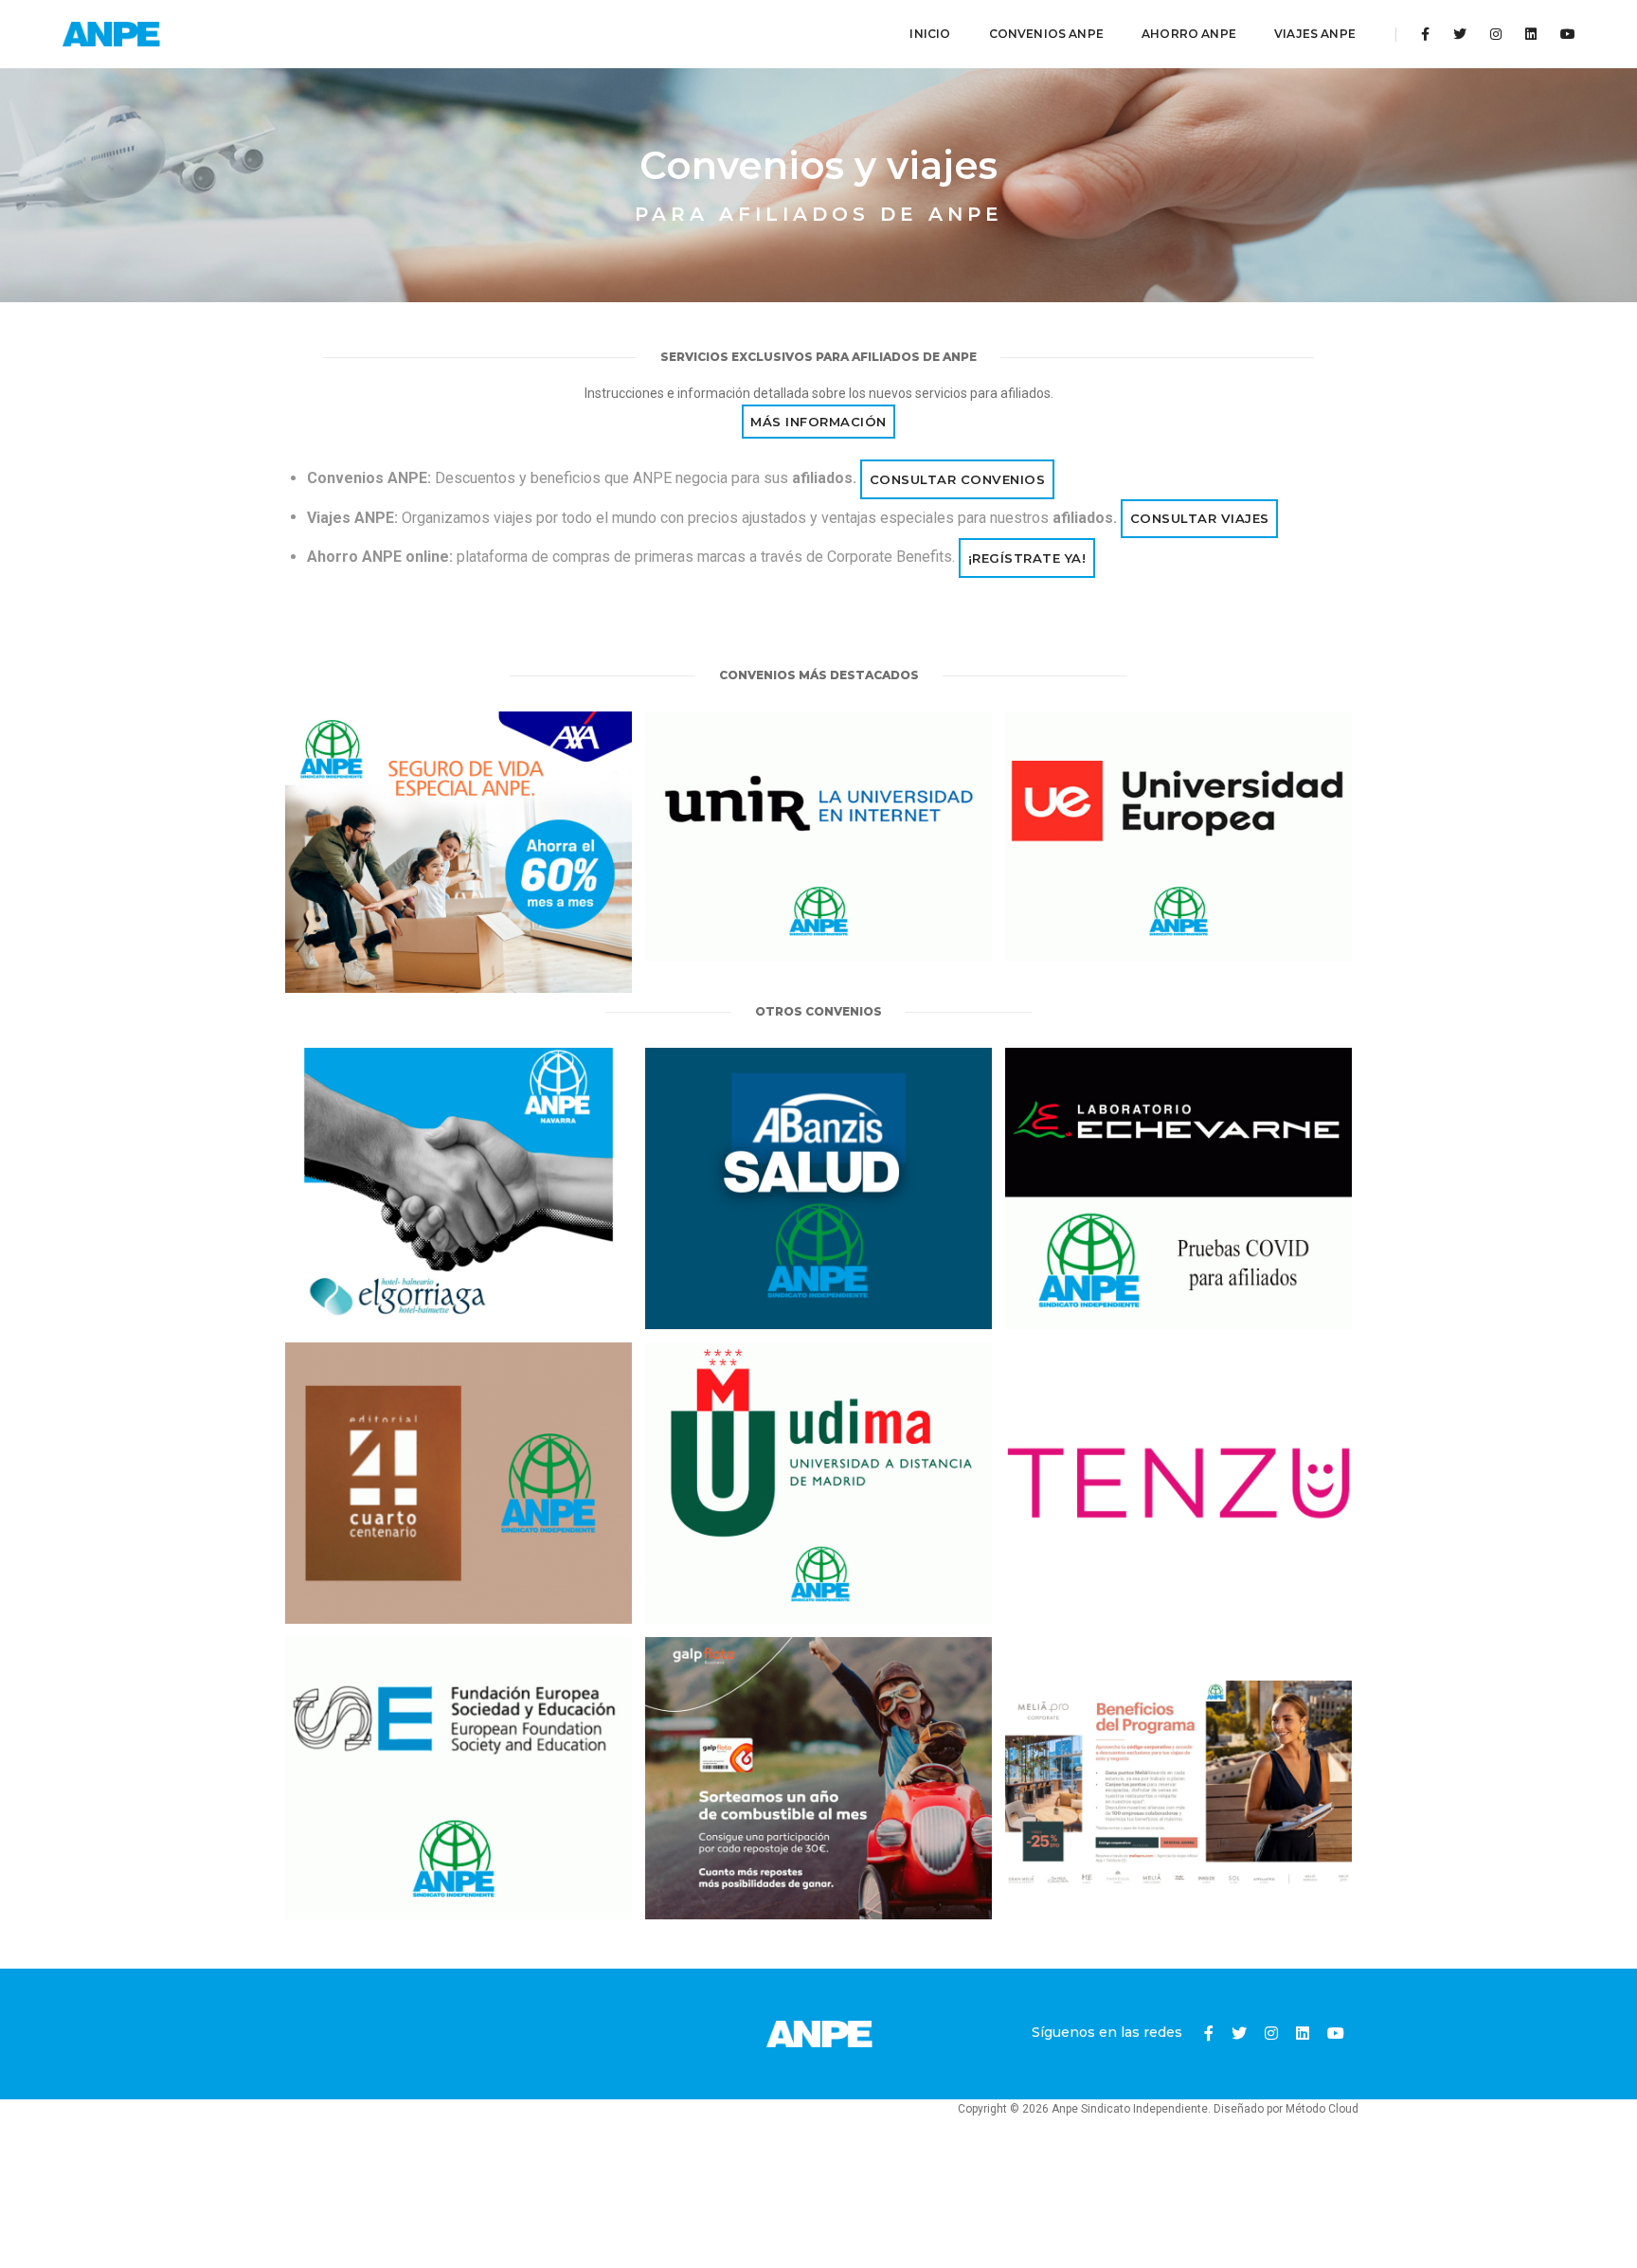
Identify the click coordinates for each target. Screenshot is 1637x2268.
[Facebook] (1425, 34)
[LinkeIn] (1531, 34)
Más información (818, 422)
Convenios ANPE (1047, 34)
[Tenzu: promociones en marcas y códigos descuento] (1178, 1483)
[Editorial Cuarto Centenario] (459, 1483)
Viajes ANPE (1315, 34)
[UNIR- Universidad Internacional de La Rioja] (818, 837)
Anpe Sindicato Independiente (1130, 2109)
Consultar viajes (1200, 518)
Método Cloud (1322, 2109)
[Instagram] (1496, 34)
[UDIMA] (818, 1483)
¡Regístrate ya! (1027, 558)
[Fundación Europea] (459, 1778)
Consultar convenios (958, 479)
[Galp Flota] (818, 1778)
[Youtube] (1563, 34)
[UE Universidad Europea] (1178, 837)
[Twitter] (1460, 34)
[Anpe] (112, 34)
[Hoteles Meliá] (1178, 1778)
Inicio (930, 34)
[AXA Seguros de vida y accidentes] (459, 852)
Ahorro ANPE (1189, 34)
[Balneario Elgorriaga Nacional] (459, 1188)
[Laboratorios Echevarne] (1178, 1188)
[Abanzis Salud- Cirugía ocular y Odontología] (818, 1188)
